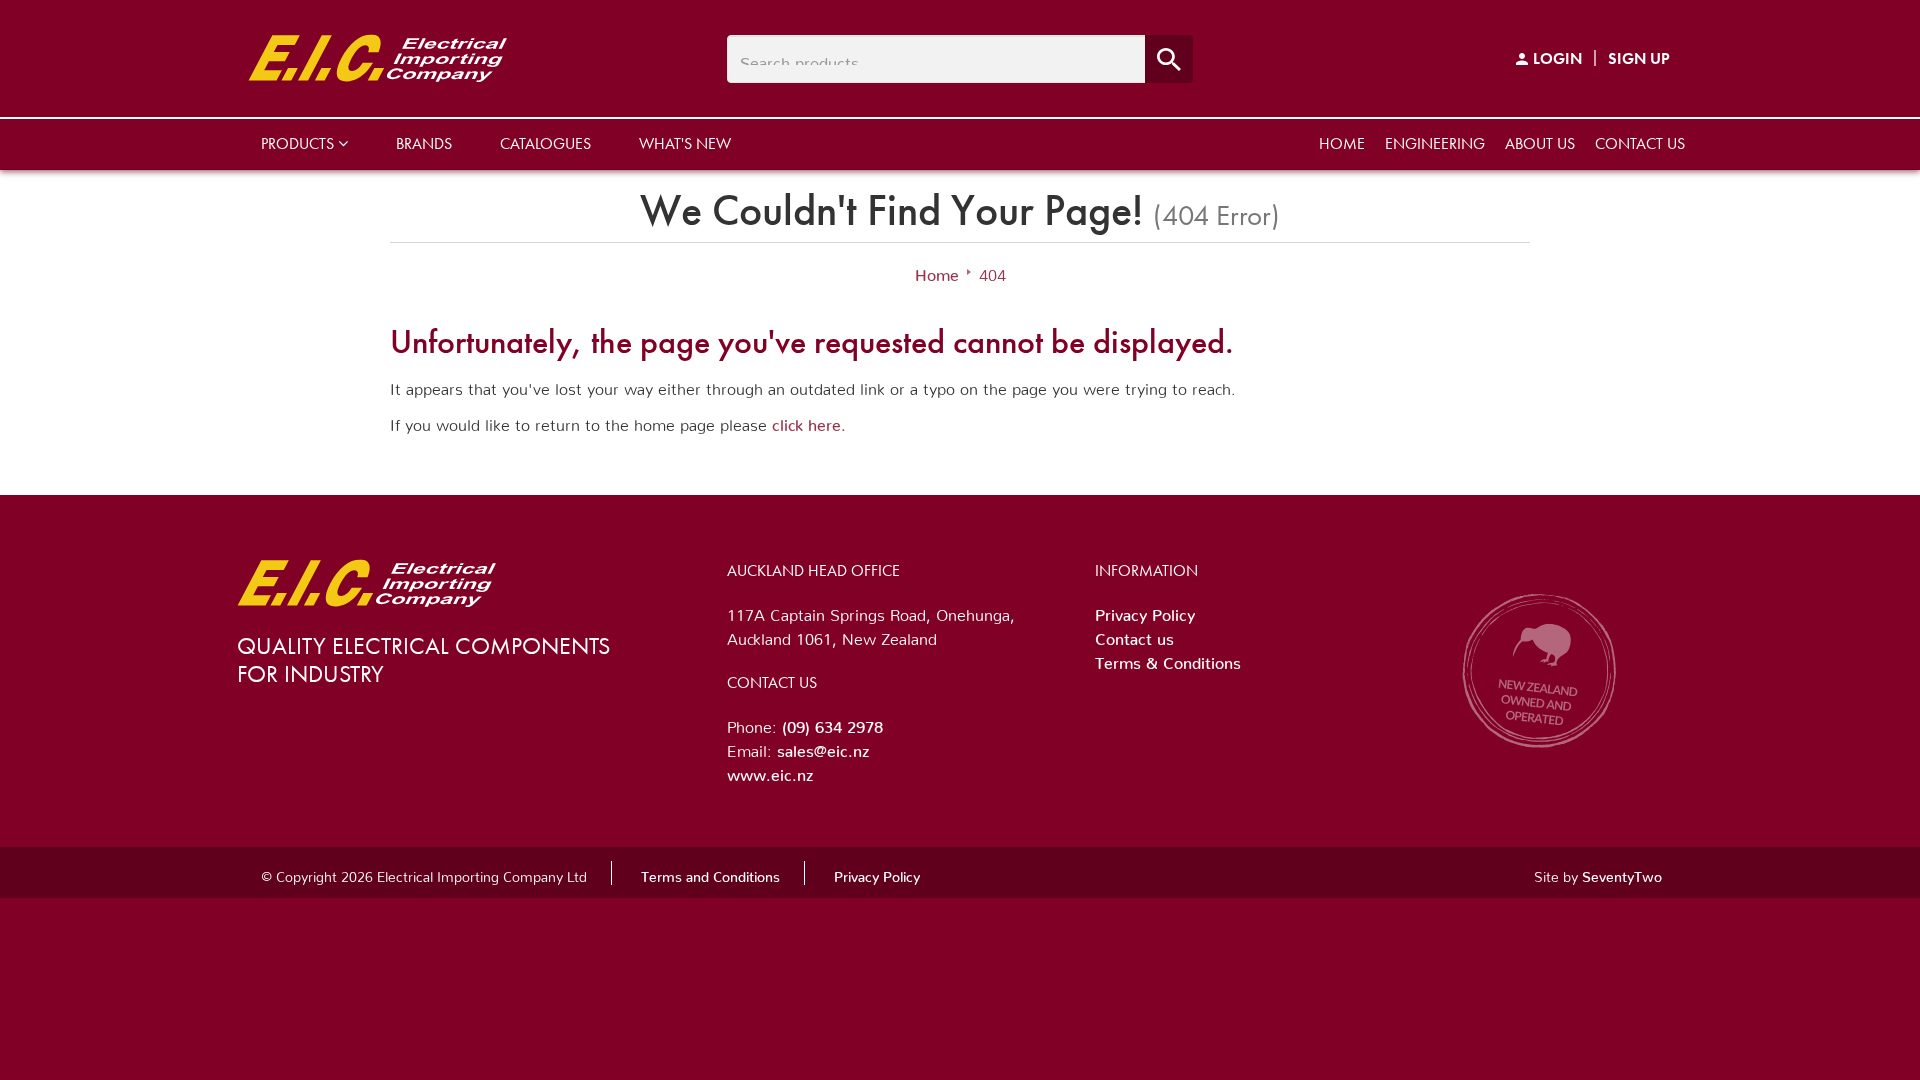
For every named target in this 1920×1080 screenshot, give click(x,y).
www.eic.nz (770, 771)
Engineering (1435, 143)
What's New (685, 143)
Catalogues (545, 143)
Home (1342, 143)
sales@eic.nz (823, 747)
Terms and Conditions (710, 873)
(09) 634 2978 (832, 723)
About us (1540, 143)
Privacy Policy (1145, 611)
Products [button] (299, 143)
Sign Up (1639, 58)
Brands (424, 143)
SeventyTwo (1622, 873)
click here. (809, 421)
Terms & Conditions (1168, 659)
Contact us (1640, 143)
